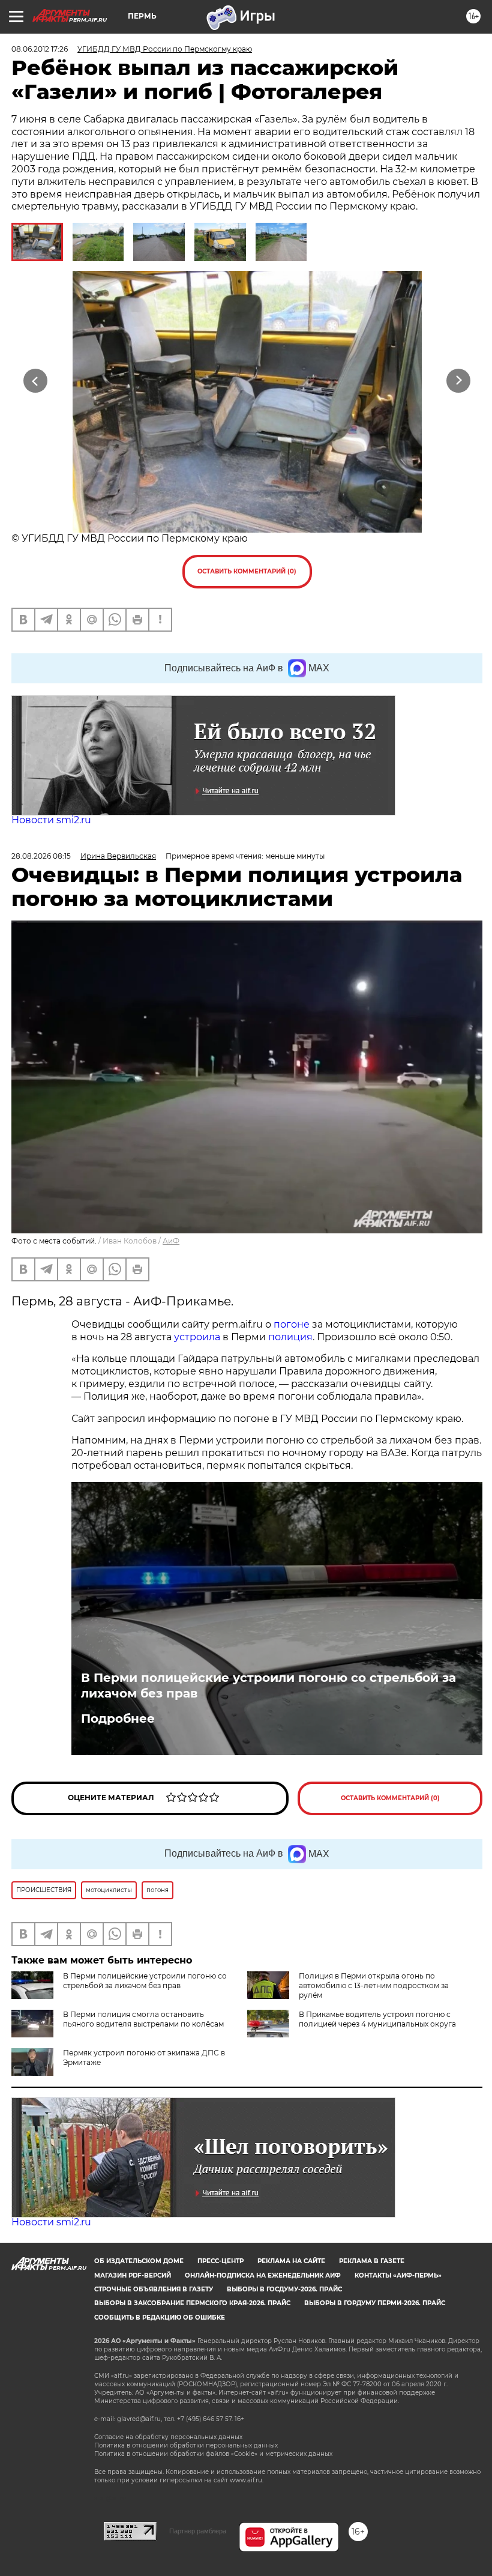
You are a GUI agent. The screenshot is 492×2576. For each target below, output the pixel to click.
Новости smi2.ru (51, 820)
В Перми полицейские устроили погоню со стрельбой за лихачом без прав (268, 1686)
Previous (36, 381)
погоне (292, 1324)
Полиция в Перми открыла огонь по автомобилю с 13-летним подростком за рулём (374, 1985)
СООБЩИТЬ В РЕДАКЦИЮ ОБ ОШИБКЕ (160, 2317)
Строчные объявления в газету (154, 2289)
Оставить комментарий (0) (247, 571)
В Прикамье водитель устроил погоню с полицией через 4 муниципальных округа (377, 2019)
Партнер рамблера (198, 2531)
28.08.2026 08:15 (41, 856)
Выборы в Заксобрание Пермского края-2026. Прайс (192, 2303)
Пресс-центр (220, 2261)
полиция (290, 1337)
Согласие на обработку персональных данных (168, 2437)
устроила (197, 1337)
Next (459, 381)
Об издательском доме (139, 2261)
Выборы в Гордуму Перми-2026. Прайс (375, 2303)
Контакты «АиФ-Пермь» (398, 2275)
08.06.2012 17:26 (40, 49)
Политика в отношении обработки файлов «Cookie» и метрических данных (213, 2454)
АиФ (171, 1241)
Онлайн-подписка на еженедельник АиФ (263, 2275)
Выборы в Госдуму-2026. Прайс (284, 2289)
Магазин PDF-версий (133, 2275)
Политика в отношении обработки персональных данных (186, 2445)
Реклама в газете (372, 2261)
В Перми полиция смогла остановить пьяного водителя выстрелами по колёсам (143, 2019)
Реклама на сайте (291, 2261)
